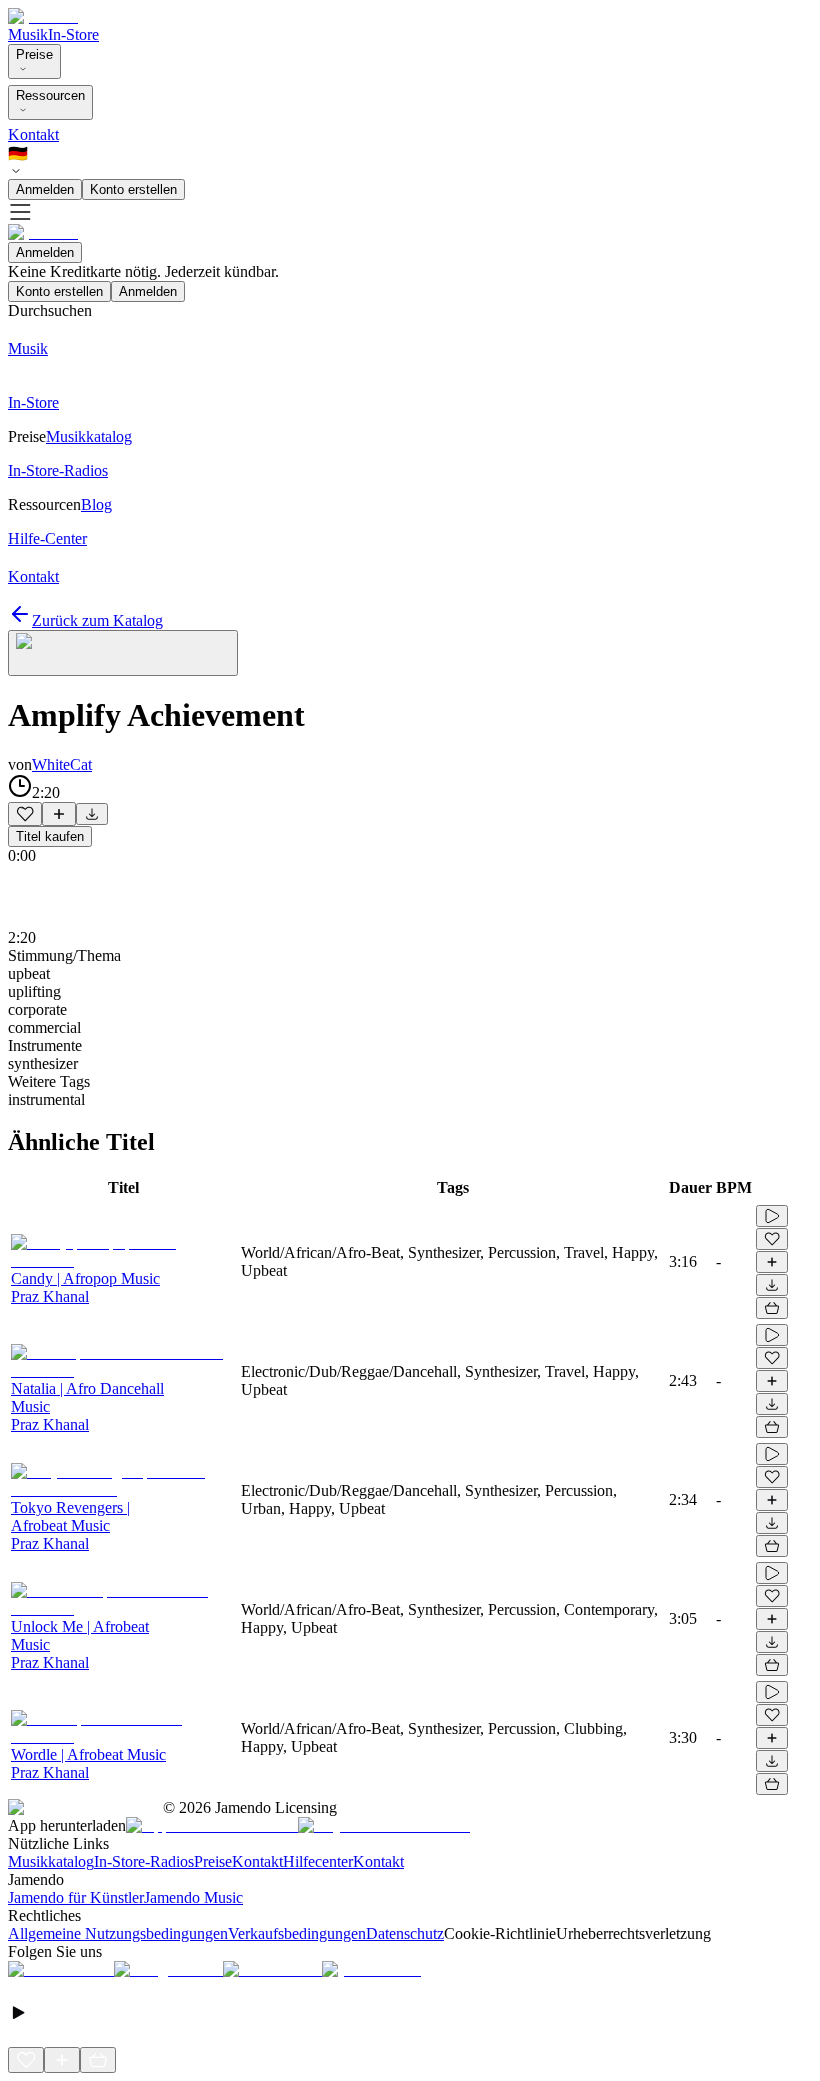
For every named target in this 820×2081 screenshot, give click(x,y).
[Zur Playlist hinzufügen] (59, 814)
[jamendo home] (43, 16)
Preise (34, 54)
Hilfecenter (318, 1861)
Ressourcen (50, 95)
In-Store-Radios (144, 1861)
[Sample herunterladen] (92, 814)
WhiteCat (62, 764)
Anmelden (45, 189)
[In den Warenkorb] (772, 1308)
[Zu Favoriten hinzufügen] (25, 814)
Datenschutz (405, 1933)
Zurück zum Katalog (97, 620)
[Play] (123, 653)
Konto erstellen (133, 189)
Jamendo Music (193, 1897)
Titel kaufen (50, 836)
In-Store (73, 34)
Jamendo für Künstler (76, 1897)
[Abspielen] (772, 1216)
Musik (28, 34)
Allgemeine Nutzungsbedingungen (118, 1933)
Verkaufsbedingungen (297, 1933)
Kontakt (33, 134)
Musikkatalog (51, 1861)
